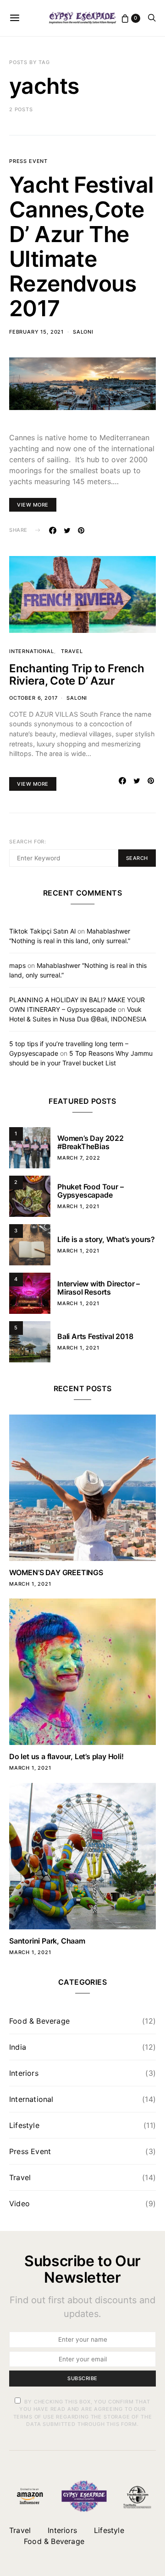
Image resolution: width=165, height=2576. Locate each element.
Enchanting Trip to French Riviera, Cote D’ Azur (77, 675)
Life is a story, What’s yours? (106, 1239)
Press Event (28, 161)
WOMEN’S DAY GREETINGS (56, 1572)
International (32, 651)
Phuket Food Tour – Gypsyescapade (90, 1191)
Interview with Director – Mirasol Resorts (99, 1288)
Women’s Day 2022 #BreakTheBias (91, 1142)
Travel (72, 651)
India (18, 2047)
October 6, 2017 (33, 698)
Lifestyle (24, 2125)
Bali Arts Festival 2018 (95, 1336)
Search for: (28, 842)
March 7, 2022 (79, 1158)
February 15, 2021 (36, 332)
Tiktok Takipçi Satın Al (42, 931)
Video (19, 2203)
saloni (83, 332)
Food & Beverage (39, 2021)
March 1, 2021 (78, 1206)
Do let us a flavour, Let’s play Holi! (66, 1756)
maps (17, 965)
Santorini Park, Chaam (47, 1941)
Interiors (24, 2073)
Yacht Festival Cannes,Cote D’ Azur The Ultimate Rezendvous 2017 (82, 246)
